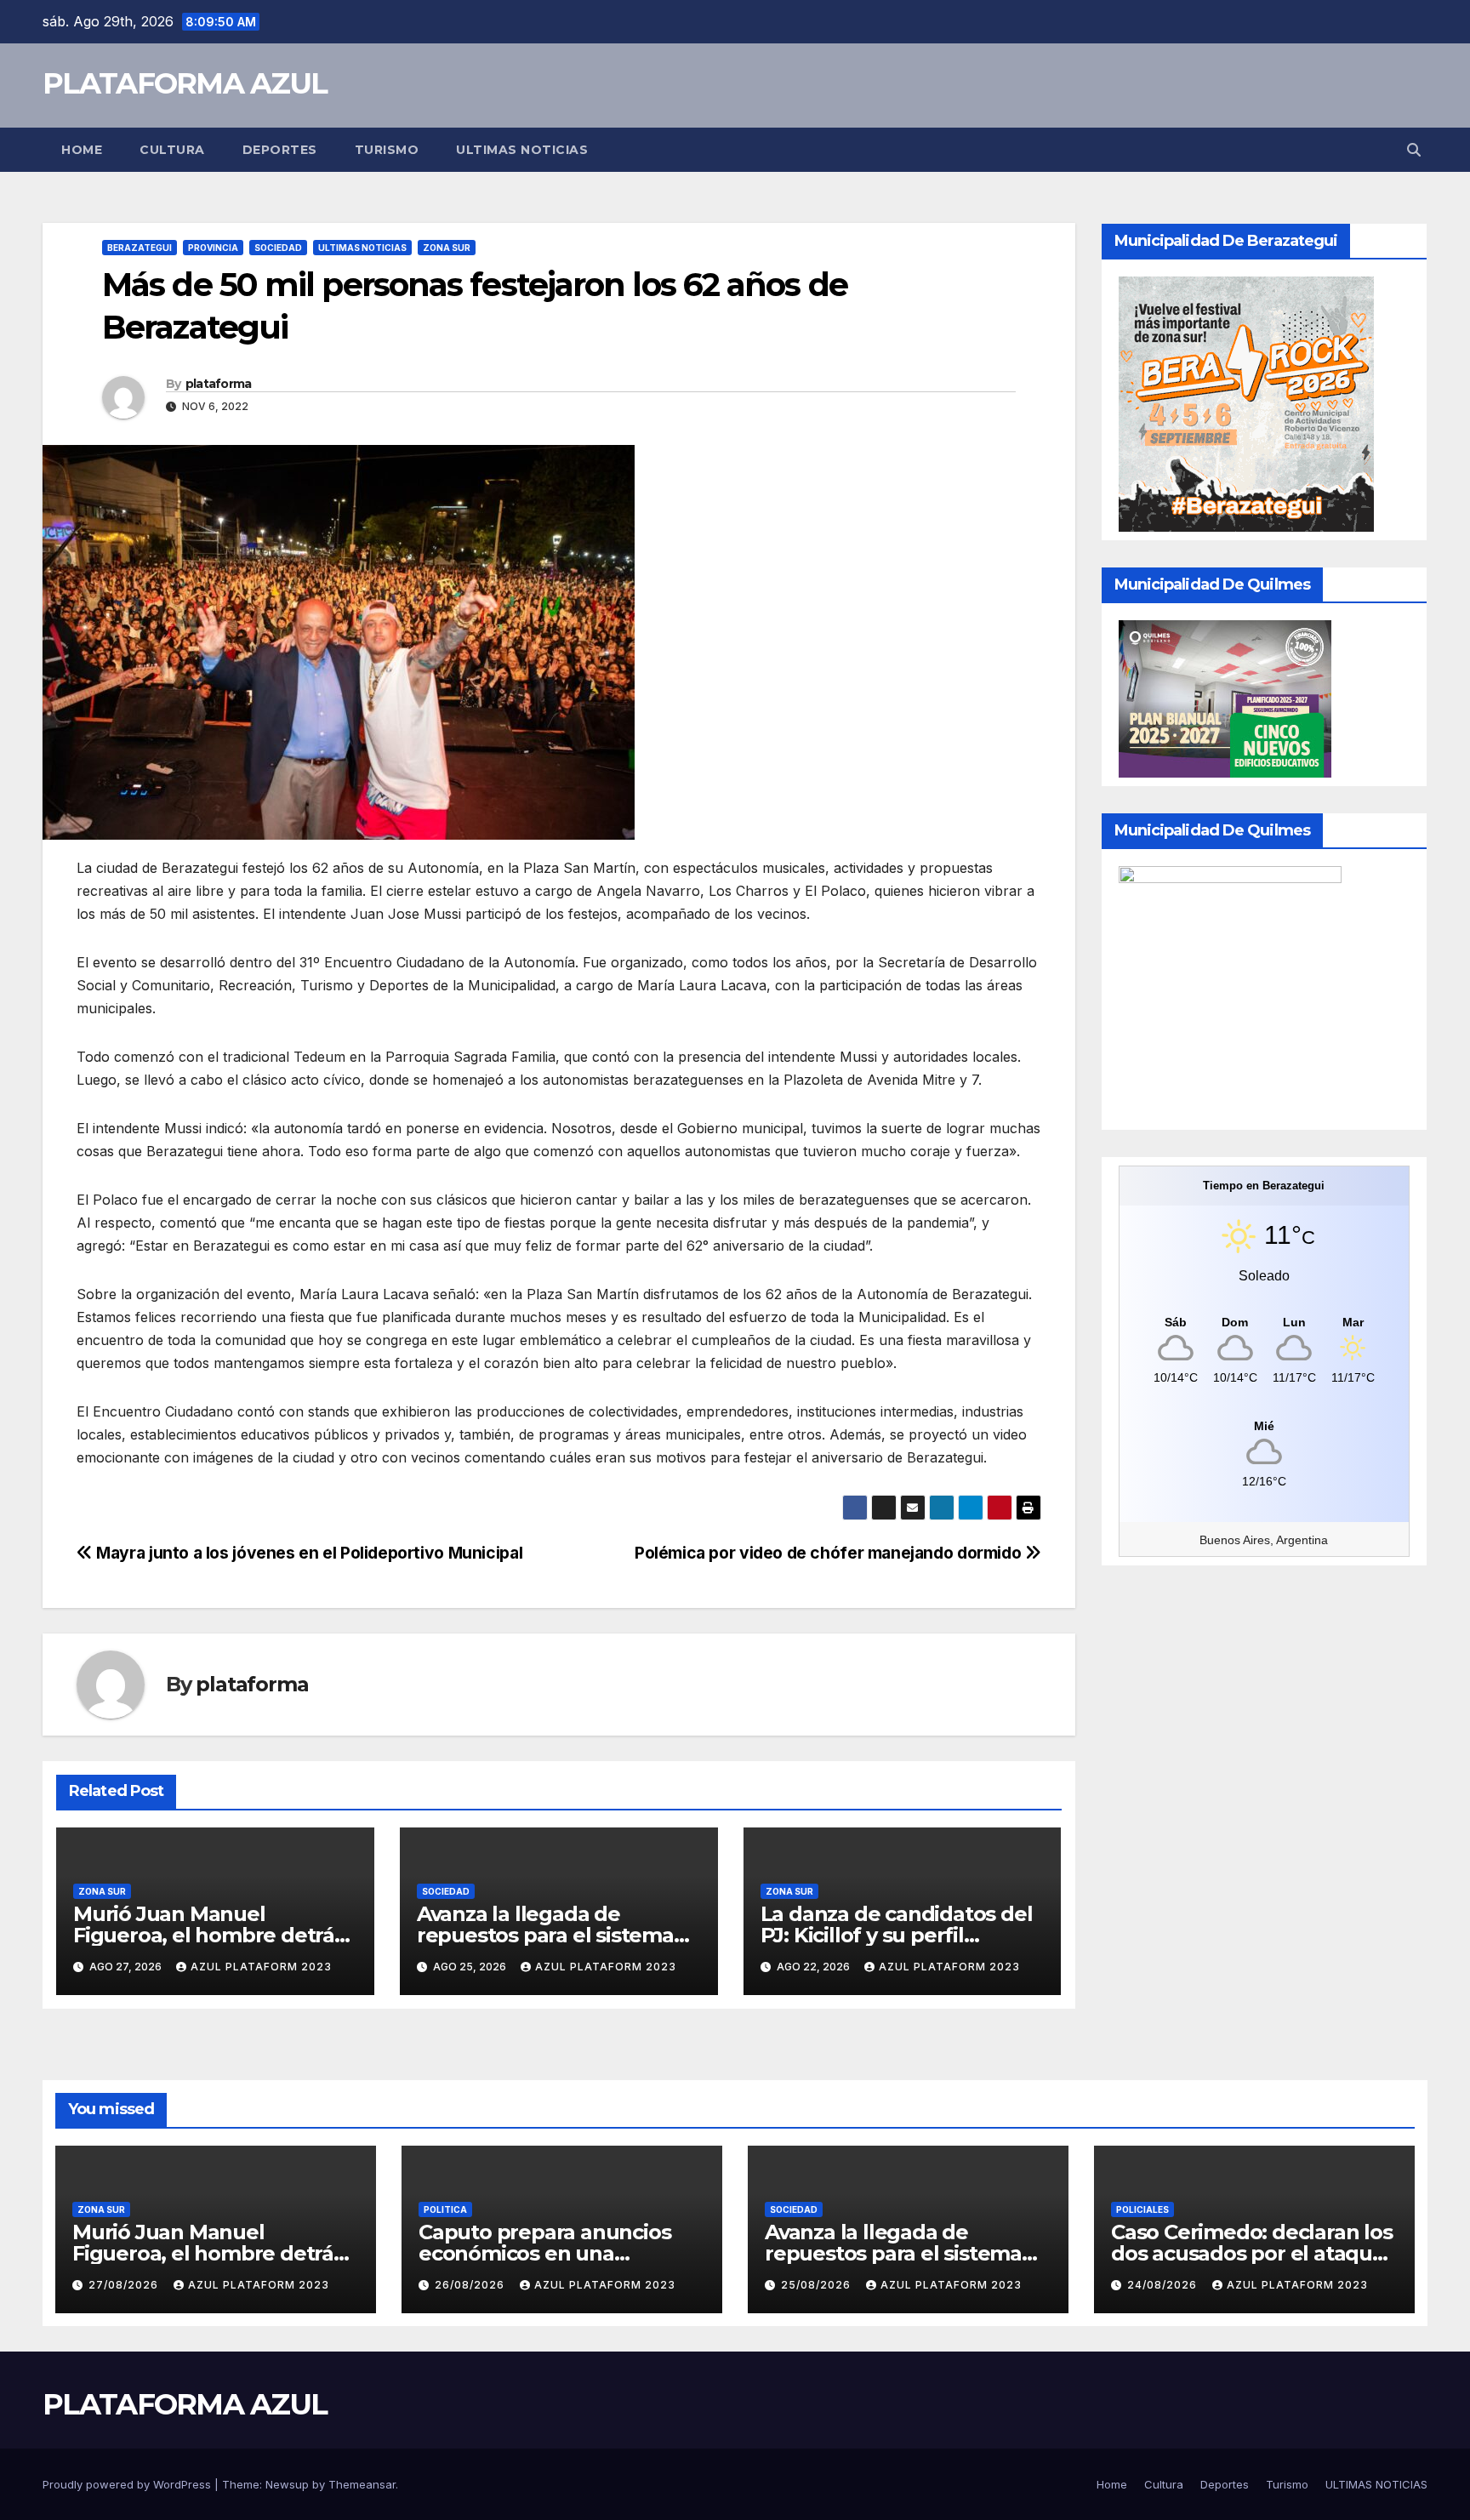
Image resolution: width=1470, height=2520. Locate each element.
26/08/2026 (471, 2285)
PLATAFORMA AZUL (185, 83)
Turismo (387, 150)
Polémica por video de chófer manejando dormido (830, 1553)
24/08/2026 (1164, 2285)
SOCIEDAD (278, 248)
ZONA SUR (447, 248)
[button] (1414, 150)
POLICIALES (1142, 2209)
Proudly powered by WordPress (128, 2484)
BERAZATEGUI (140, 248)
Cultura (172, 150)
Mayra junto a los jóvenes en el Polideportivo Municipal (308, 1553)
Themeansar (362, 2484)
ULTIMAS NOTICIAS (522, 150)
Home (82, 150)
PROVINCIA (213, 248)
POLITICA (445, 2209)
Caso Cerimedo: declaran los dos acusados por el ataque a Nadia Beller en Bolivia (1252, 2253)
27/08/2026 (125, 2285)
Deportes (280, 150)
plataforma (219, 384)
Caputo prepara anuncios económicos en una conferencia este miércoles (554, 2253)
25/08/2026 (818, 2285)
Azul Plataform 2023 (261, 1967)
